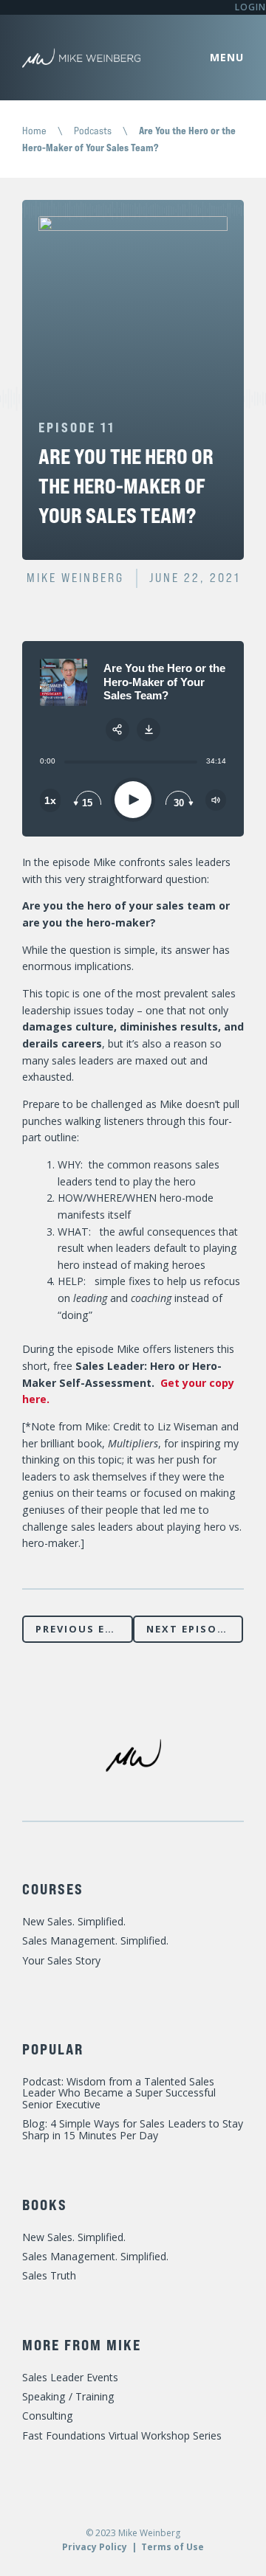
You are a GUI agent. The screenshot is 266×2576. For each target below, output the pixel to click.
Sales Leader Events (70, 2377)
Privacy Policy (95, 2547)
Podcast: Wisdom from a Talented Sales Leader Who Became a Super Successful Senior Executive (119, 2093)
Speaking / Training (68, 2396)
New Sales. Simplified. (74, 1921)
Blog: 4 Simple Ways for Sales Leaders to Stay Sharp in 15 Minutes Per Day (133, 2129)
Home (34, 130)
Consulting (48, 2416)
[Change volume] (216, 800)
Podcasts (93, 130)
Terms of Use (173, 2547)
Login (250, 7)
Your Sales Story (61, 1960)
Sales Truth (49, 2275)
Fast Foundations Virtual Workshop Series (122, 2435)
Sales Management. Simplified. (95, 1940)
